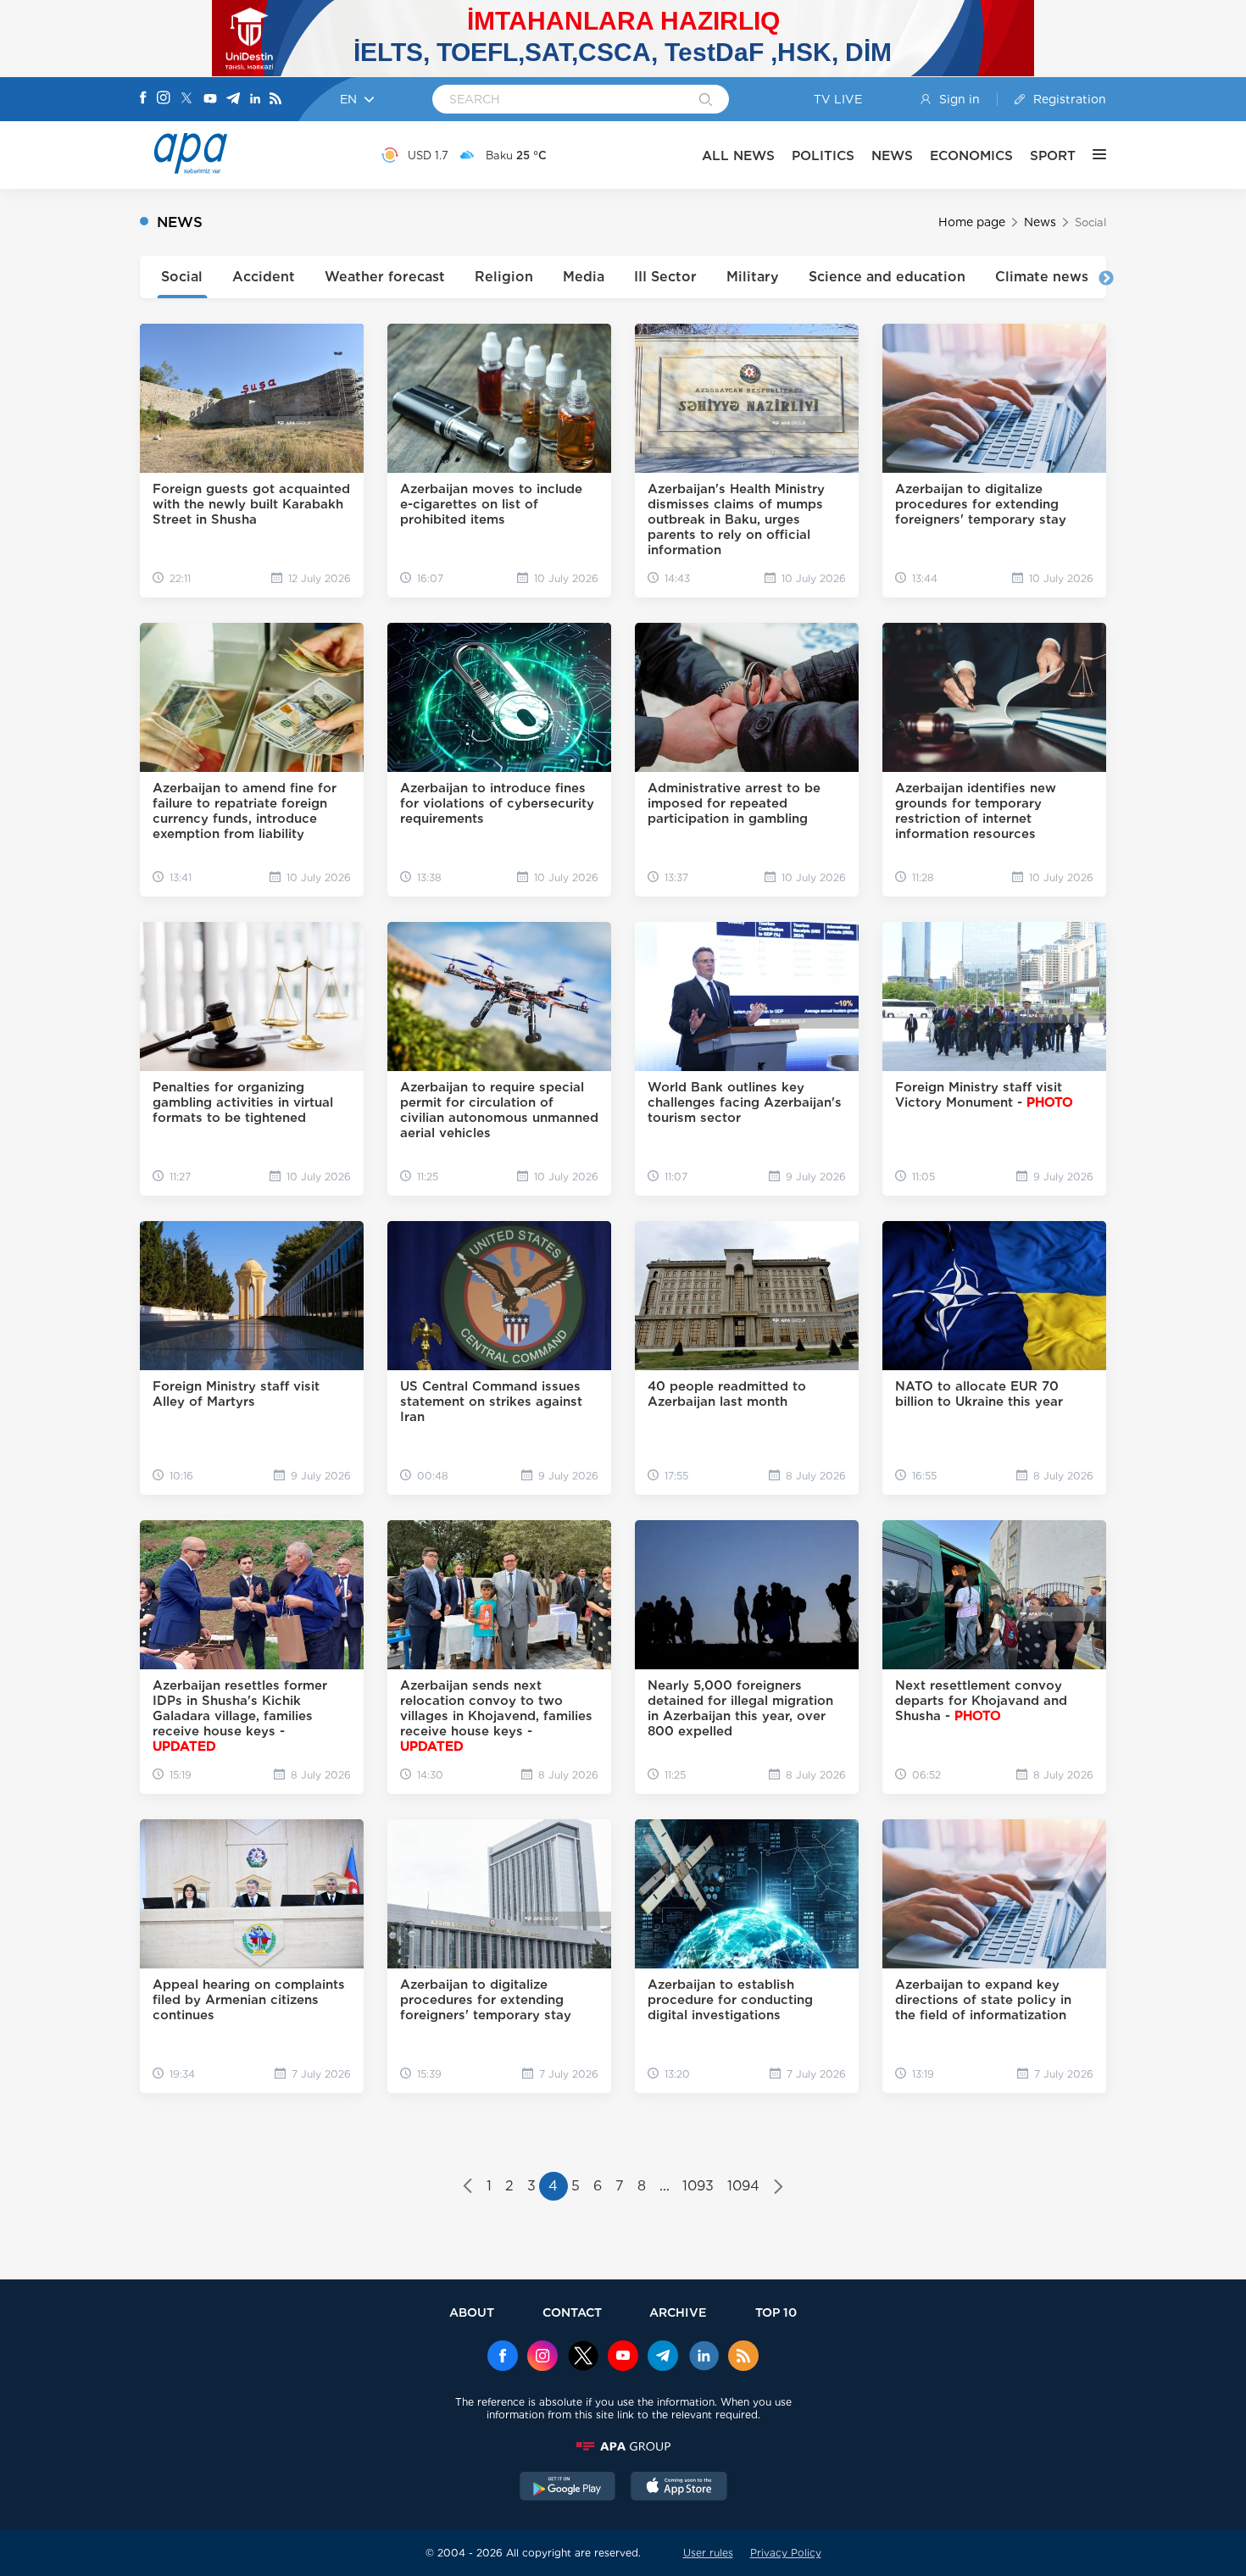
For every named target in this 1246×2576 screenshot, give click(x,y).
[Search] (706, 101)
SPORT (1053, 155)
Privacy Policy (786, 2553)
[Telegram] (233, 100)
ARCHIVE (678, 2312)
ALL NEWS (738, 155)
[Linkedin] (255, 100)
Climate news (1042, 277)
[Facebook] (143, 99)
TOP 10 (776, 2312)
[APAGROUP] (623, 2446)
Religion (504, 277)
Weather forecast (385, 277)
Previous (140, 279)
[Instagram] (164, 99)
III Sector (665, 277)
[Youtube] (210, 100)
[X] (186, 100)
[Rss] (275, 100)
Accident (264, 277)
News (1040, 222)
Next (1106, 279)
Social (182, 277)
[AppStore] (679, 2488)
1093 (698, 2186)
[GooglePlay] (568, 2488)
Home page (972, 222)
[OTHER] (1091, 155)
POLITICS (823, 155)
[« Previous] (467, 2188)
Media (584, 277)
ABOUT (472, 2312)
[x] (583, 2357)
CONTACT (572, 2312)
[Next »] (779, 2188)
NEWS (892, 155)
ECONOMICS (971, 155)
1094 (743, 2186)
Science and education (887, 277)
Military (753, 277)
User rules (708, 2553)
